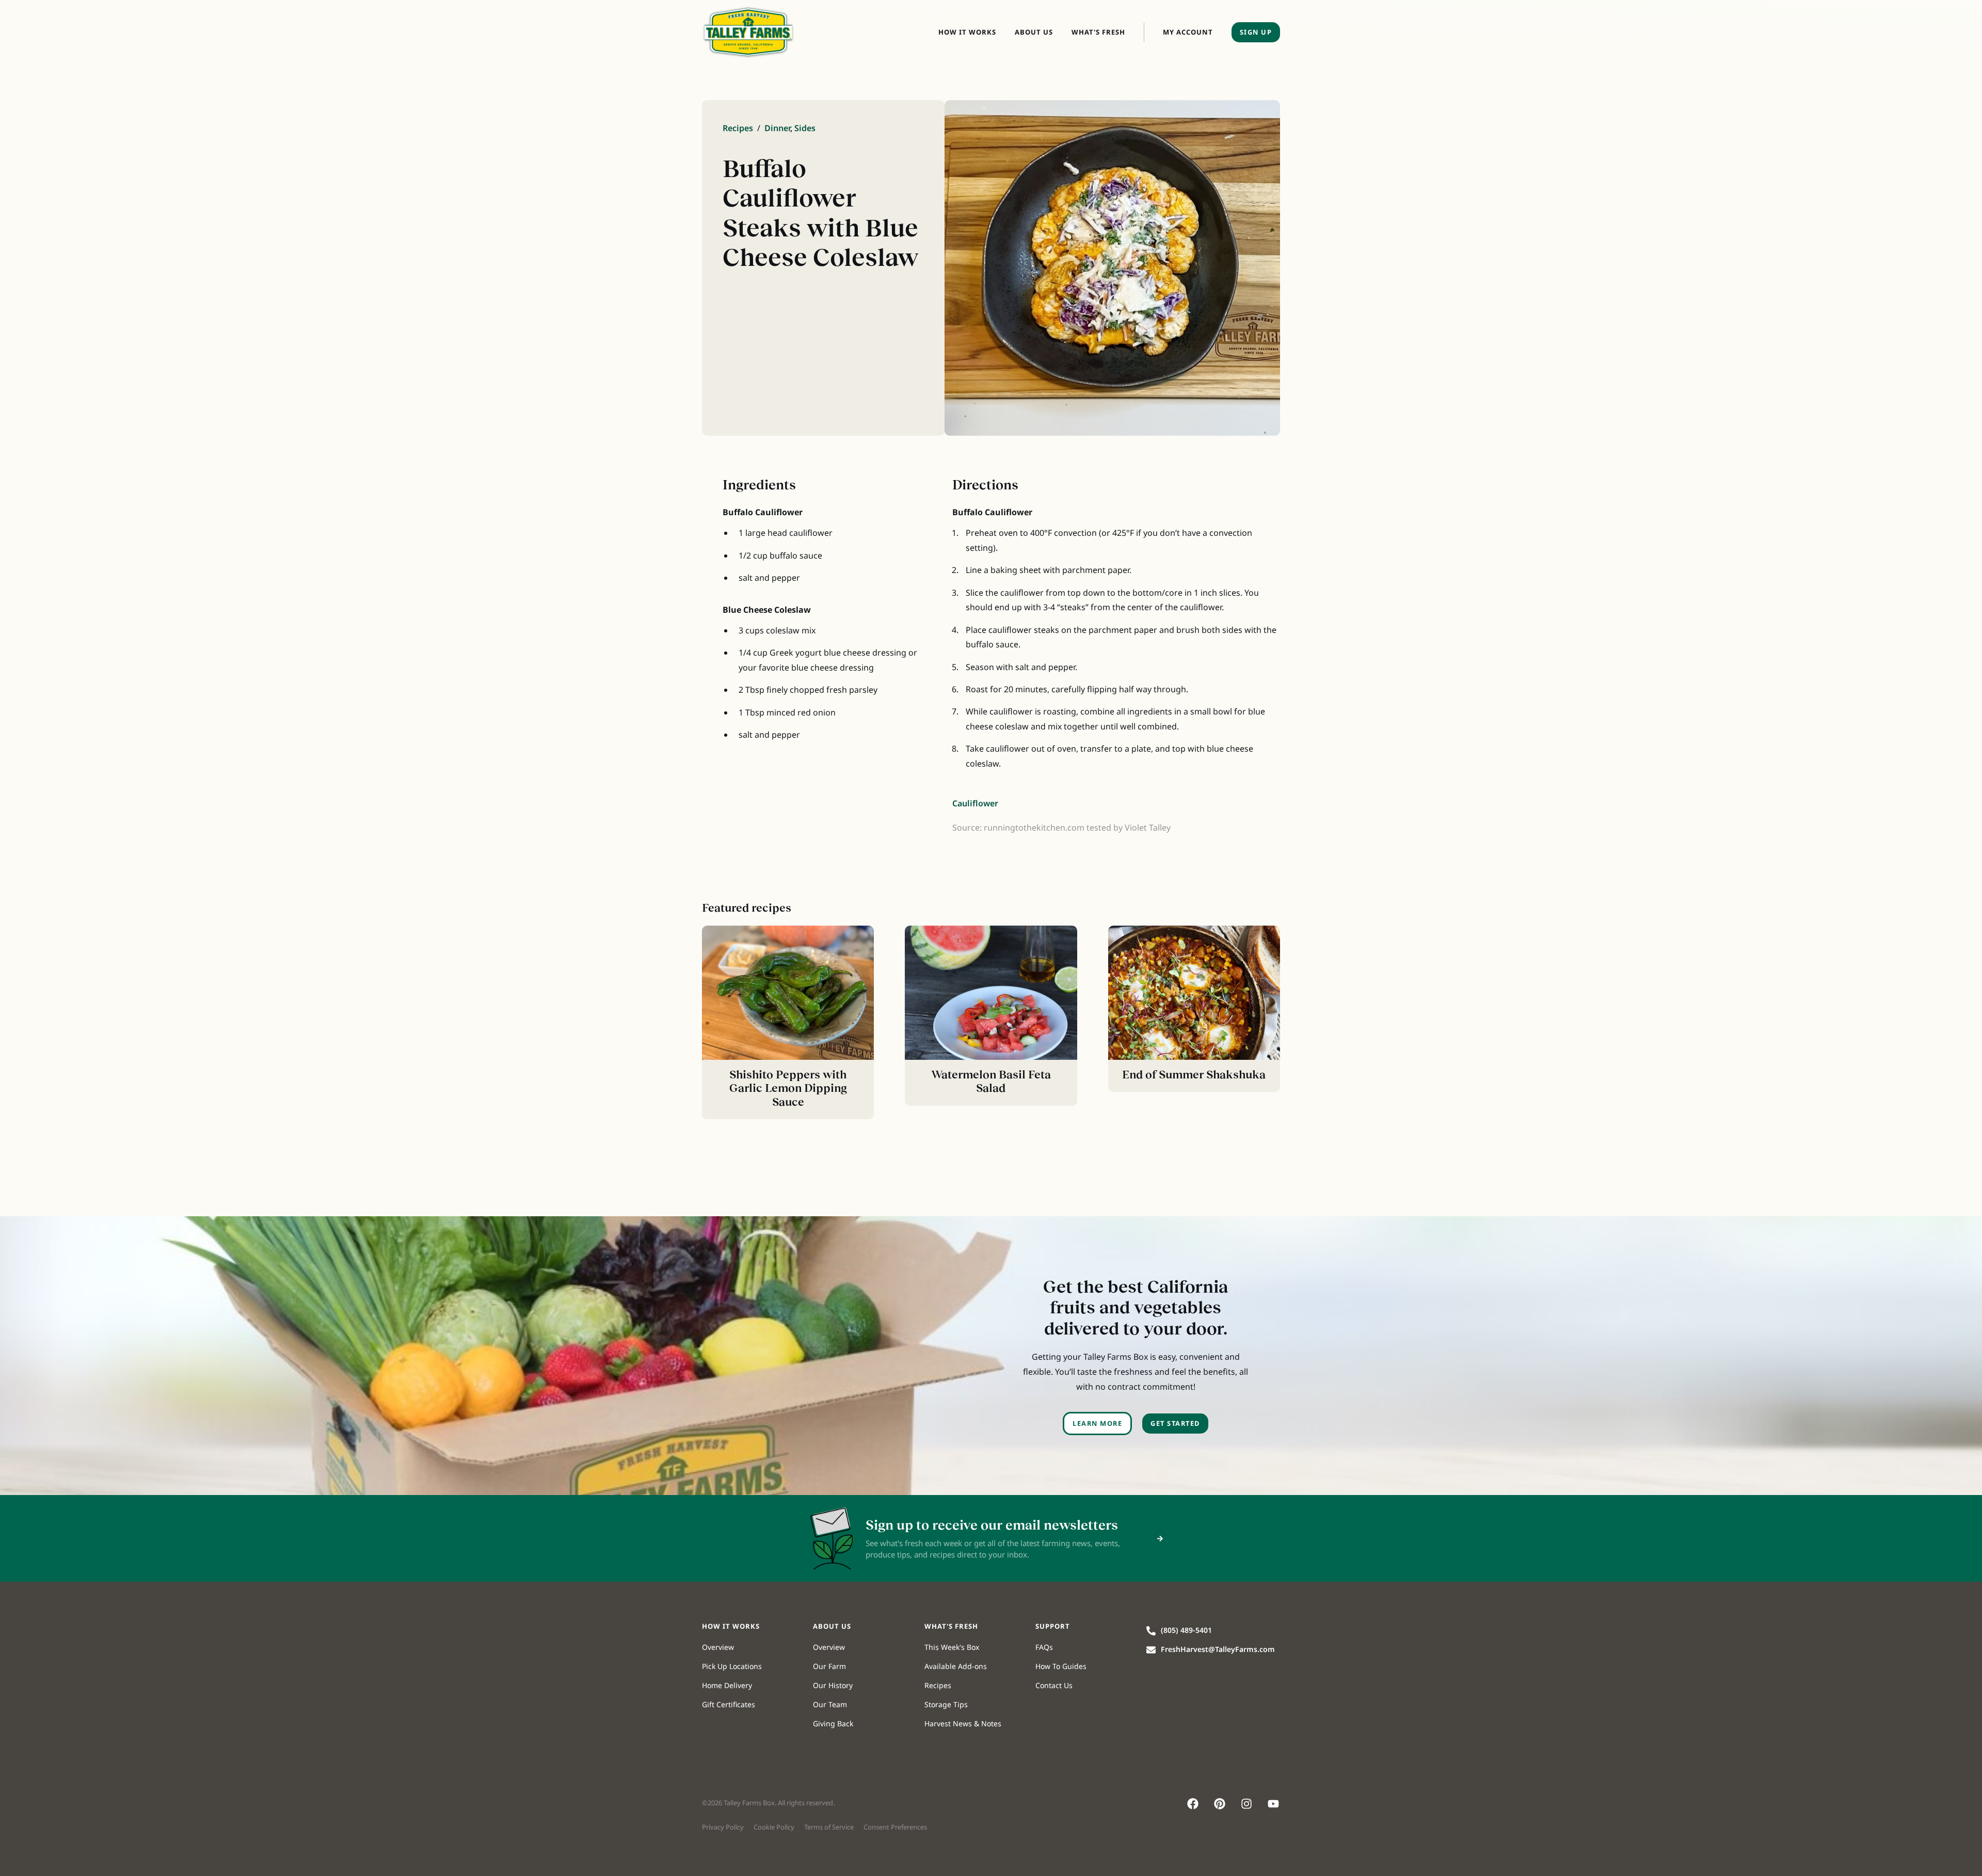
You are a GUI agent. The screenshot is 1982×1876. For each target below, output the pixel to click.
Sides (805, 128)
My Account (1188, 32)
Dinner (777, 128)
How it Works (967, 32)
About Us (1034, 32)
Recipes (738, 128)
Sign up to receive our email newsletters (992, 1525)
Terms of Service (829, 1827)
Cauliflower (975, 803)
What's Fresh (1098, 32)
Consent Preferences (895, 1827)
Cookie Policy (774, 1827)
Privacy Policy (723, 1827)
